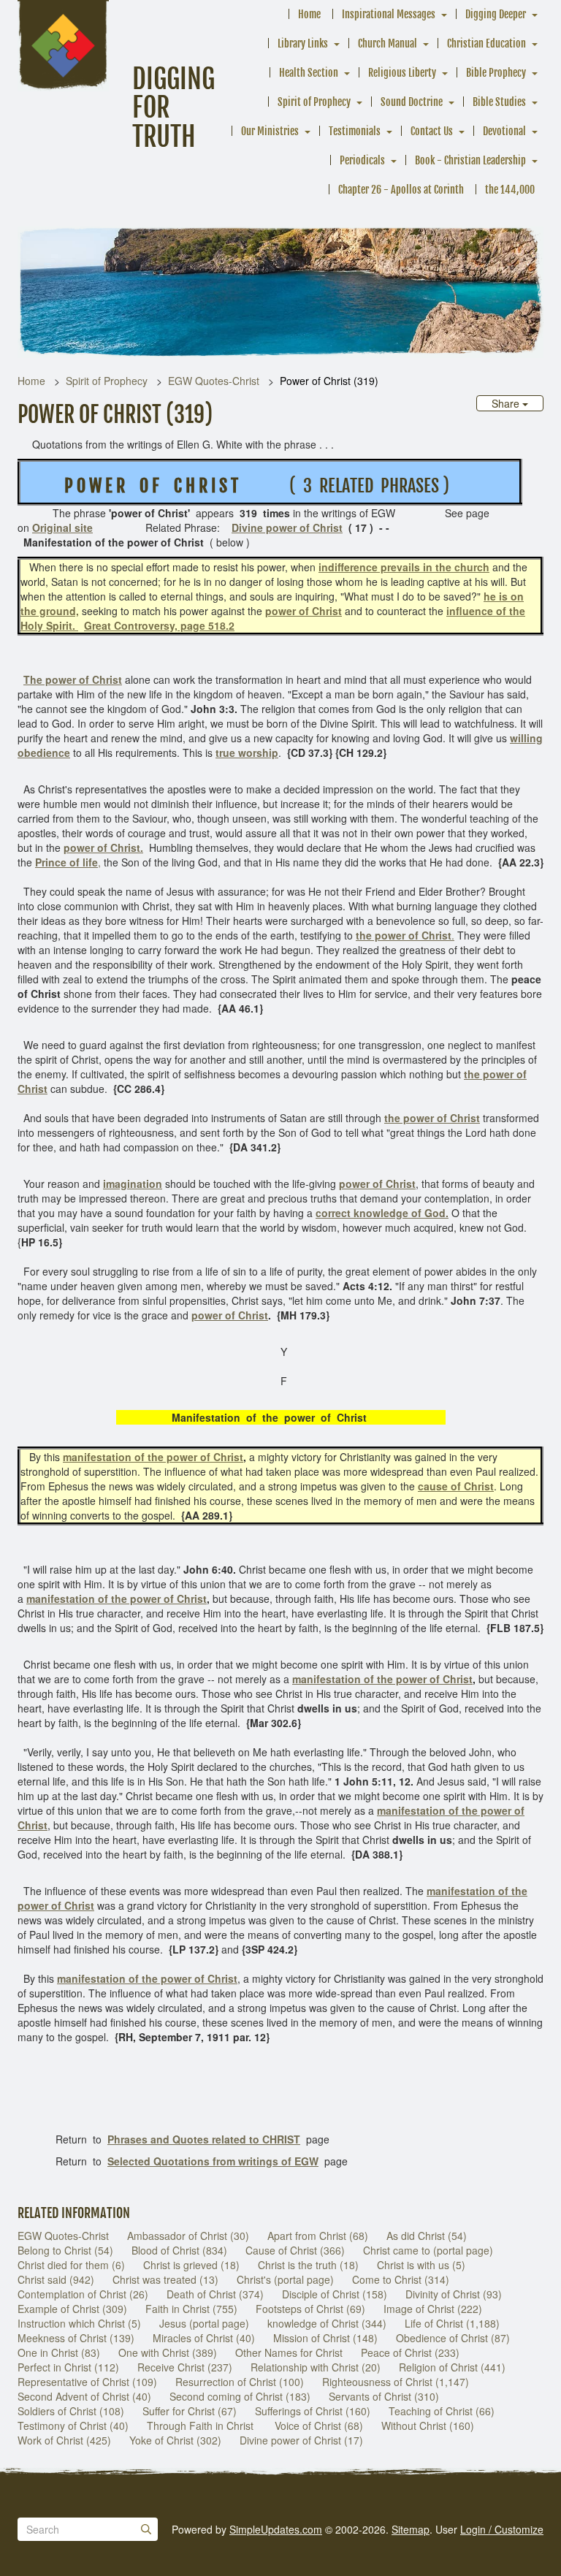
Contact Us (432, 131)
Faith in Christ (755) (191, 2309)
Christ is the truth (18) (308, 2265)
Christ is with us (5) (421, 2265)
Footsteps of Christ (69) (310, 2309)
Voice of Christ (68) (319, 2426)
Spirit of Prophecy (314, 102)
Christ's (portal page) (285, 2279)
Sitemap (411, 2529)
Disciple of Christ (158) (335, 2294)
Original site (62, 527)
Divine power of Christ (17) (301, 2440)
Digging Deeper (496, 14)
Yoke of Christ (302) (175, 2440)
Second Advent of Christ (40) (84, 2396)
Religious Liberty (402, 73)
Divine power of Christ (287, 527)
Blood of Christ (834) (179, 2250)
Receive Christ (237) (185, 2367)
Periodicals (362, 160)
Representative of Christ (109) (87, 2382)
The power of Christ (73, 679)
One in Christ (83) (59, 2352)
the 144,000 (510, 190)
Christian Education (486, 43)
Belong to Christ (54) (65, 2250)
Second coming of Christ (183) (240, 2396)
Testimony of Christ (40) (73, 2426)
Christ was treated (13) (165, 2279)
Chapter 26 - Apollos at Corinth (401, 190)
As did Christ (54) (427, 2236)
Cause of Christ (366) (295, 2250)
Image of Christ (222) (433, 2309)
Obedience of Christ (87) (453, 2338)
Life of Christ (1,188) (452, 2323)
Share (507, 403)
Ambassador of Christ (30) (188, 2236)
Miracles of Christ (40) (204, 2338)
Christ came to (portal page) (428, 2250)
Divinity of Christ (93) (454, 2294)
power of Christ (304, 611)
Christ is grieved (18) (191, 2265)
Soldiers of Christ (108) (71, 2411)
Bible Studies (499, 102)
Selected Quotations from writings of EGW (213, 2161)
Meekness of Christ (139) (76, 2338)
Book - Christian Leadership (470, 160)
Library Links (303, 43)
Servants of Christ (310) (384, 2396)
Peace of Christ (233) (410, 2352)
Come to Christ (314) (401, 2279)
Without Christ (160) (428, 2426)
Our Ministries (270, 131)
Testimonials (355, 131)
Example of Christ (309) (72, 2309)
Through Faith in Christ (202, 2426)
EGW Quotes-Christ (214, 381)
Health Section (309, 73)
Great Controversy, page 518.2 (159, 625)
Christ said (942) (56, 2279)
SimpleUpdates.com (276, 2529)
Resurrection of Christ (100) (240, 2382)
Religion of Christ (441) (452, 2367)
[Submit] (146, 2529)
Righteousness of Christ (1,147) (396, 2382)
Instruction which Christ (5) (79, 2323)
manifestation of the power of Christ (153, 1457)
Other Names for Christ (289, 2352)
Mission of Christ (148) (325, 2338)
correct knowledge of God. (382, 1213)
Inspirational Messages (389, 14)
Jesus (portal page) (204, 2323)
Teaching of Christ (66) (442, 2411)
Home (309, 14)
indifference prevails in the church (404, 567)
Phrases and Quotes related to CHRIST (204, 2139)
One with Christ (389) (168, 2352)
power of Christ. (103, 847)
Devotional (504, 131)
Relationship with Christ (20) (316, 2367)
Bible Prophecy (496, 73)
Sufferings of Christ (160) (313, 2411)
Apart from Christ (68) (318, 2236)
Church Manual (388, 43)
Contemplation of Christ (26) (83, 2294)
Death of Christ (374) (215, 2294)
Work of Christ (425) (64, 2440)
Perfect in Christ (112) (68, 2367)
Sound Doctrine (412, 102)
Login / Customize (502, 2529)
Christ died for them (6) (71, 2265)
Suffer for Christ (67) (190, 2411)
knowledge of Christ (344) (327, 2323)
